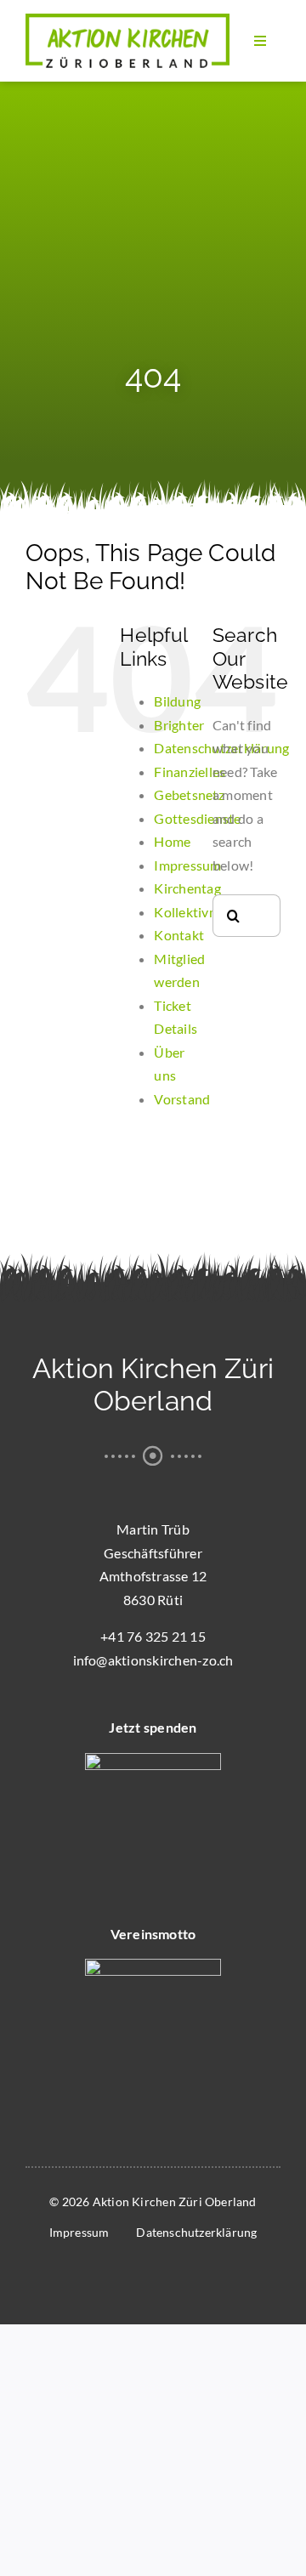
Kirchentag (187, 888)
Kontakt (179, 935)
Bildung (177, 701)
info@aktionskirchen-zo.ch (153, 1660)
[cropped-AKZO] (127, 20)
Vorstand (182, 1099)
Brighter (179, 725)
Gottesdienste (197, 818)
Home (172, 841)
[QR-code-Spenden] (153, 1759)
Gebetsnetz (189, 794)
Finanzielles (190, 772)
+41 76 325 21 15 (153, 1636)
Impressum (187, 865)
